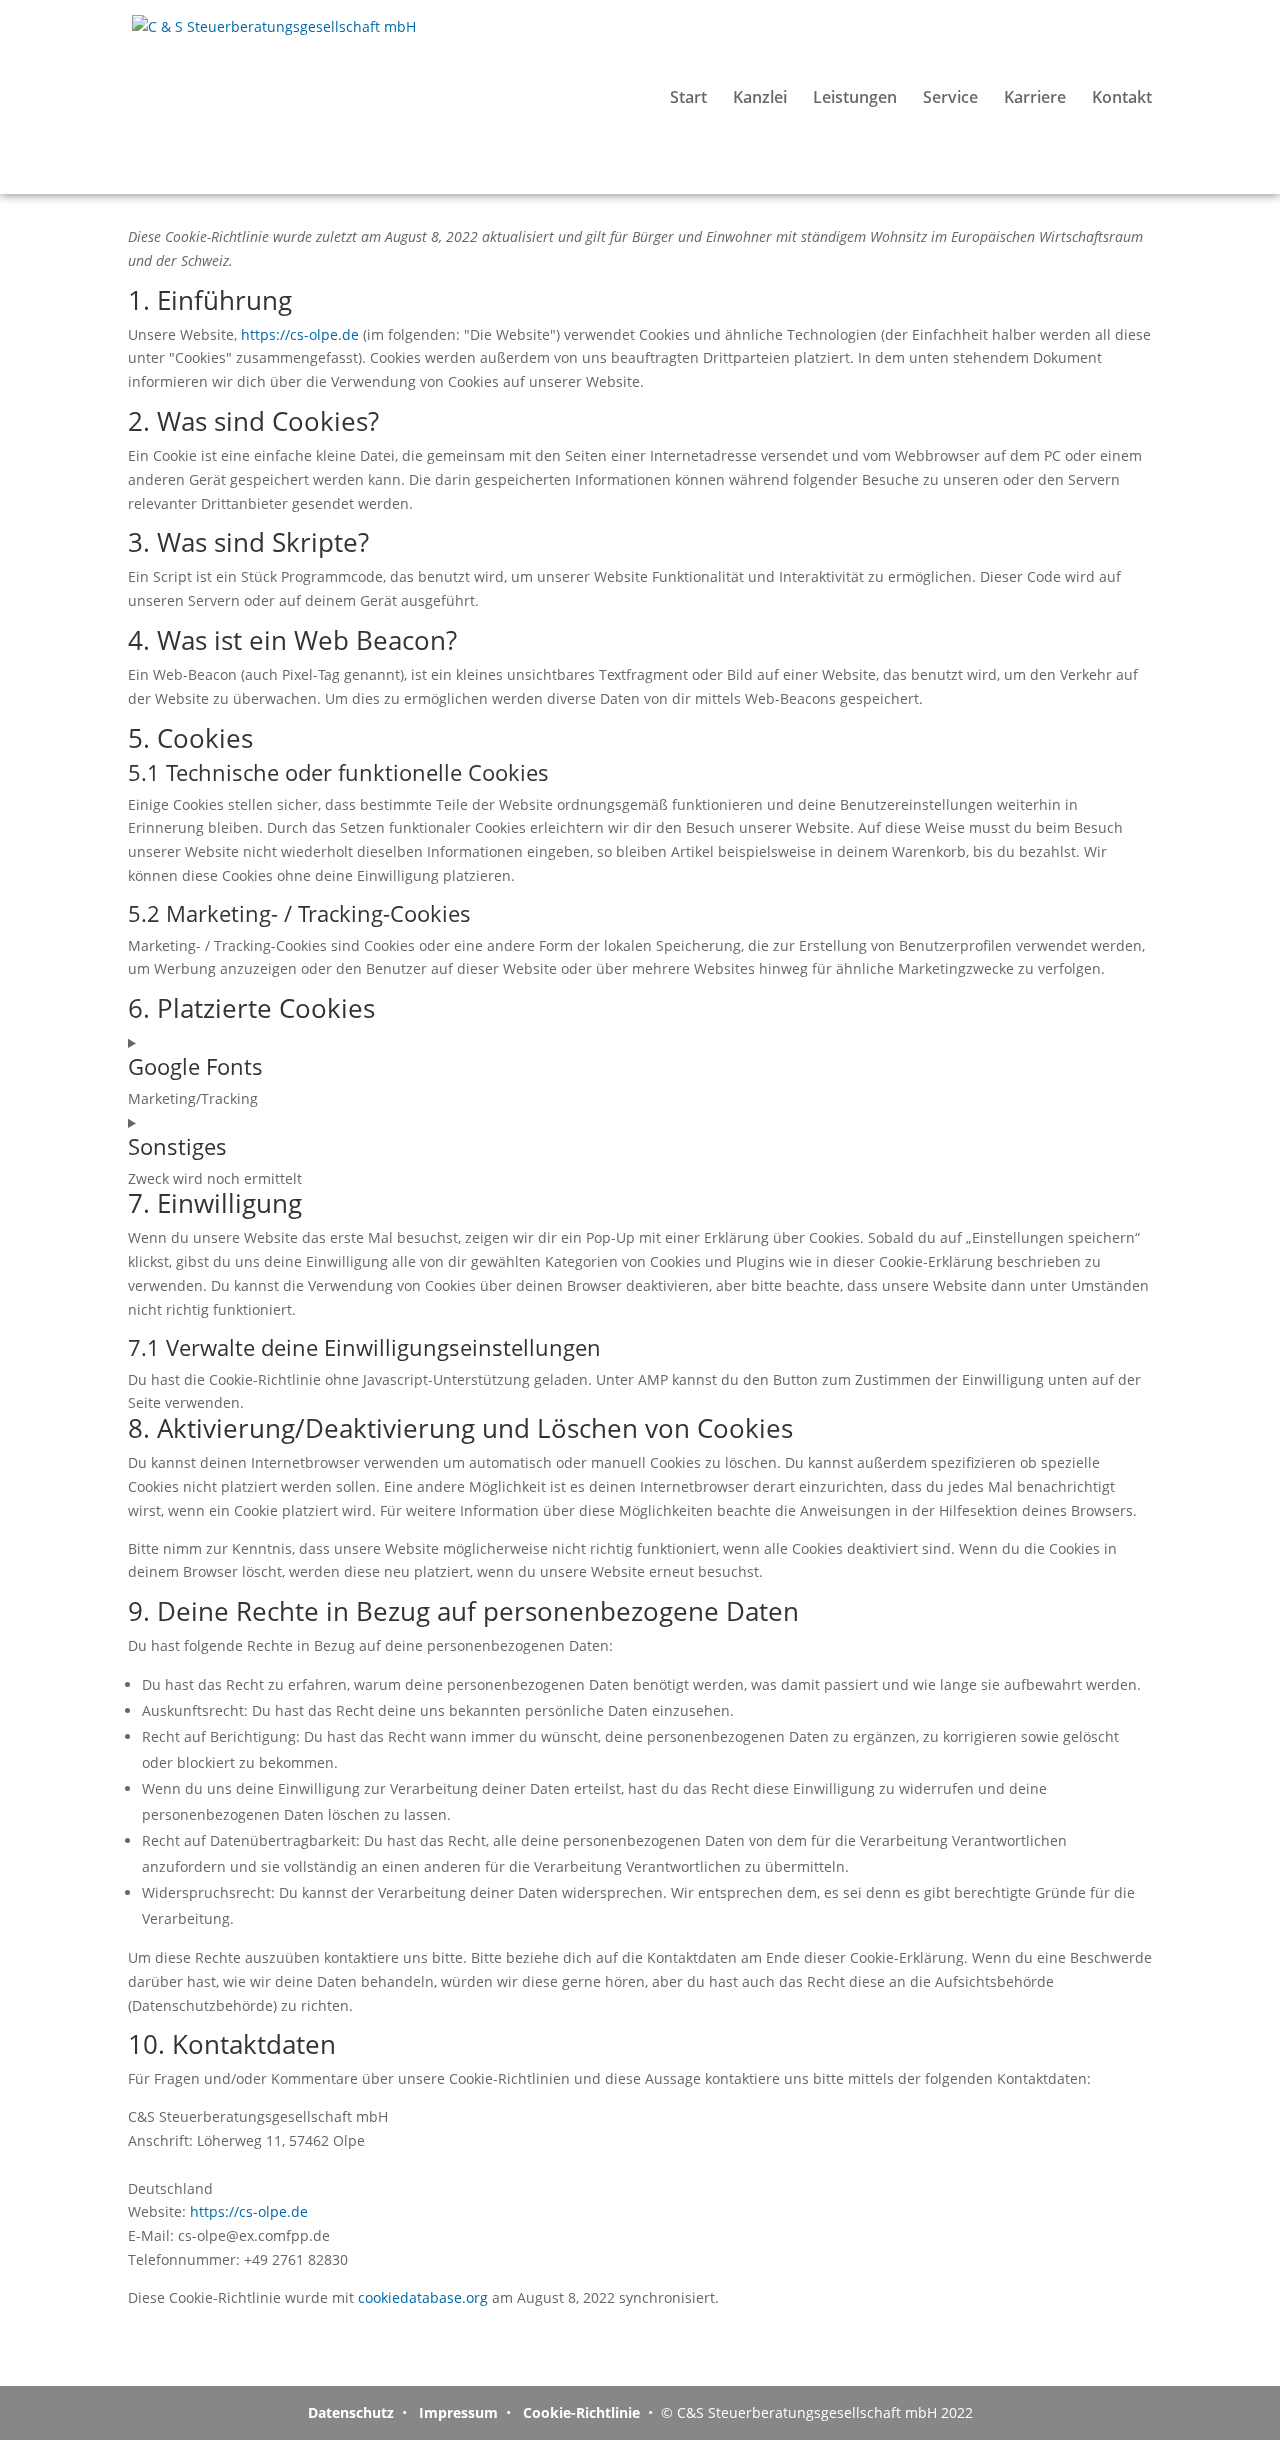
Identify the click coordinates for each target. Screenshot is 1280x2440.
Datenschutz (351, 2412)
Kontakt (1122, 99)
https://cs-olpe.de (300, 334)
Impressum (456, 2412)
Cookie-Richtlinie (579, 2412)
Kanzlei (760, 99)
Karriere (1035, 99)
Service (950, 99)
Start (688, 99)
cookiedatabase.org (423, 2297)
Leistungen (855, 99)
